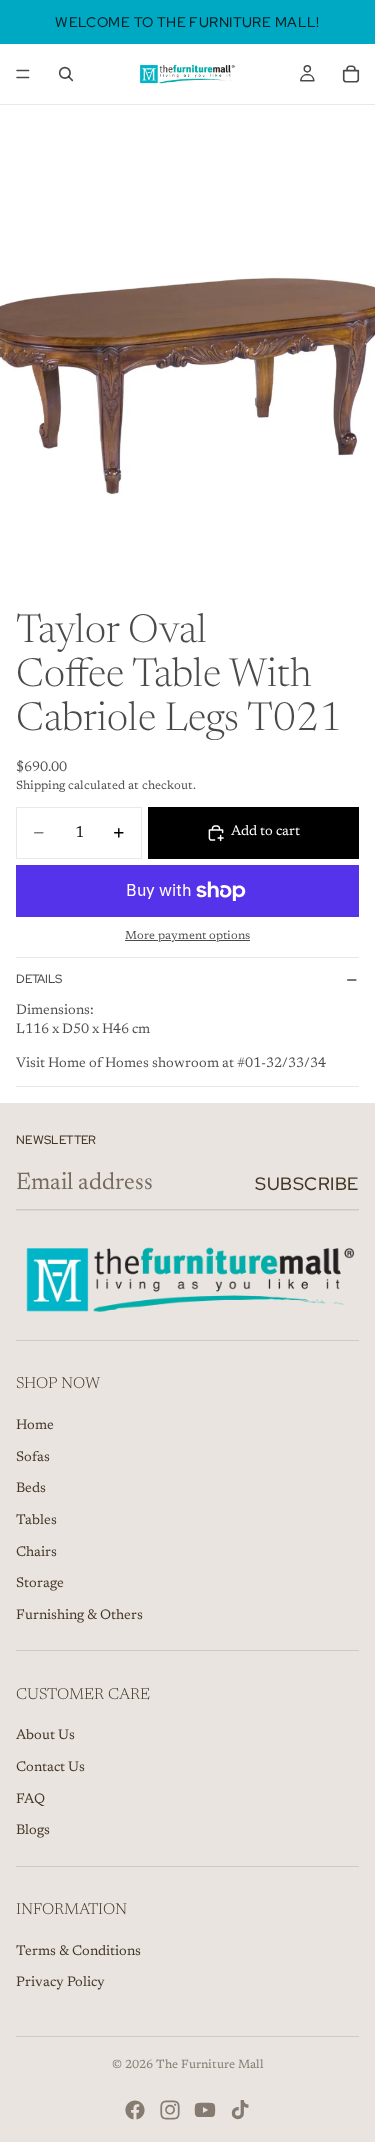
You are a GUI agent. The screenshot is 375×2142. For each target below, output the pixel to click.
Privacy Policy (60, 1984)
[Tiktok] (240, 2110)
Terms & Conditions (78, 1952)
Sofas (33, 1458)
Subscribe (307, 1183)
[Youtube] (205, 2110)
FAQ (30, 1800)
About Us (45, 1737)
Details (39, 979)
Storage (40, 1585)
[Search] (66, 74)
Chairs (36, 1553)
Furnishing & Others (79, 1616)
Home (35, 1427)
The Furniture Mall (210, 2065)
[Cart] (351, 74)
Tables (36, 1521)
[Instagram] (170, 2110)
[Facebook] (135, 2110)
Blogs (33, 1831)
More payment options (187, 936)
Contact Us (50, 1768)
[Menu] (23, 74)
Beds (31, 1490)
